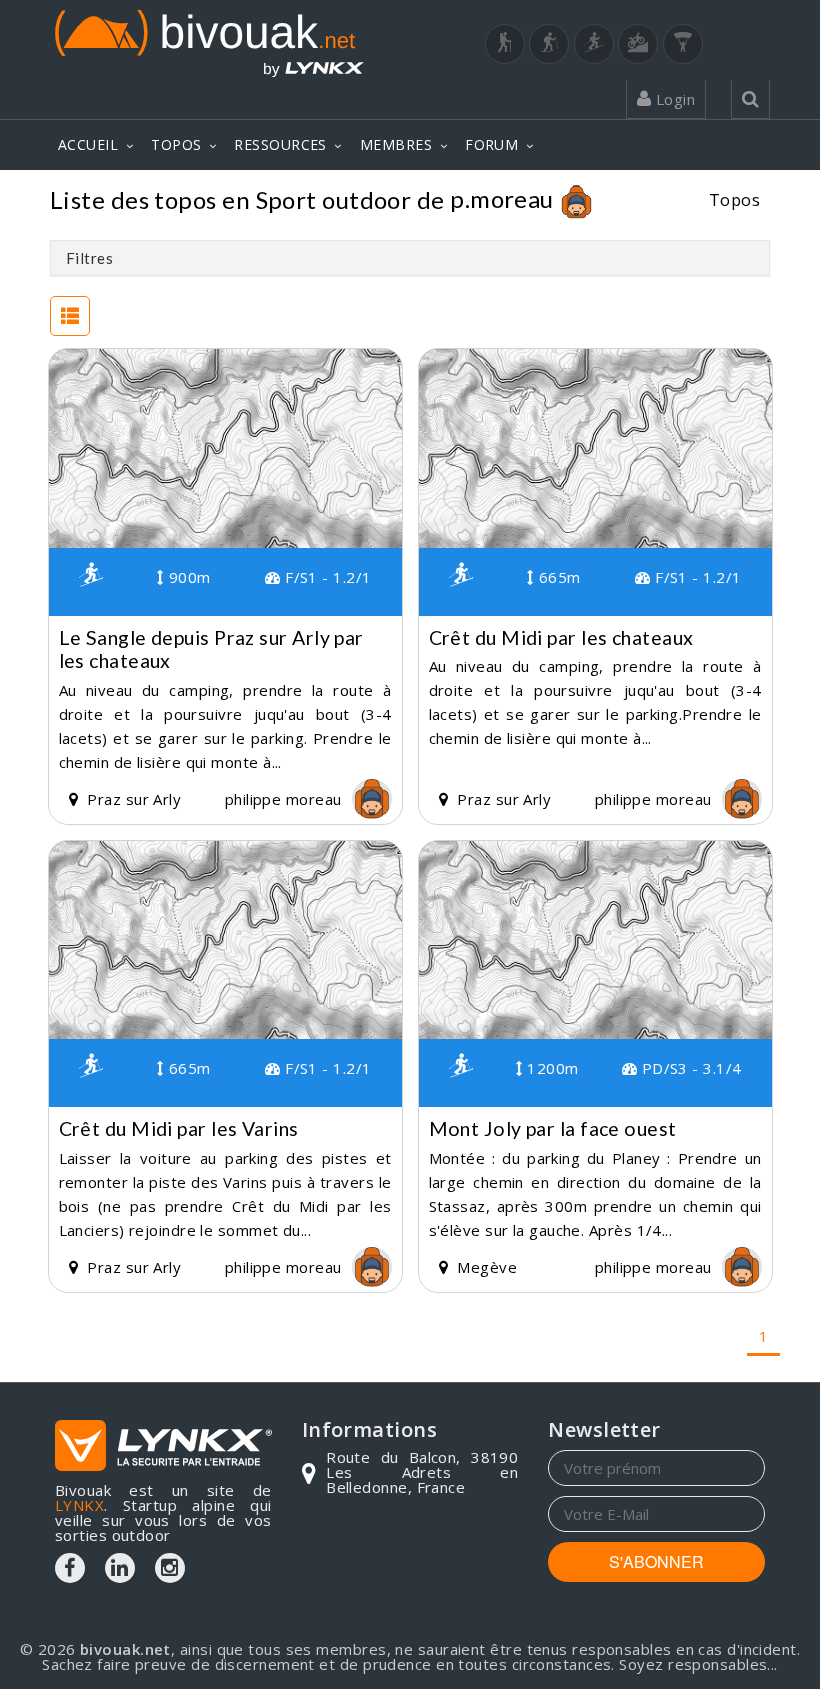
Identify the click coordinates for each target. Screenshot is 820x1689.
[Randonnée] (505, 44)
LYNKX (79, 1505)
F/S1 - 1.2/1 (326, 577)
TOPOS (176, 144)
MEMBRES (396, 144)
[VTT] (638, 44)
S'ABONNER (656, 1561)
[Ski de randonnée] (594, 44)
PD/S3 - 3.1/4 (689, 1068)
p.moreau (502, 198)
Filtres (89, 258)
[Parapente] (683, 44)
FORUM (491, 144)
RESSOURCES (280, 144)
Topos (734, 199)
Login (673, 99)
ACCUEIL (88, 144)
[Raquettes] (549, 44)
